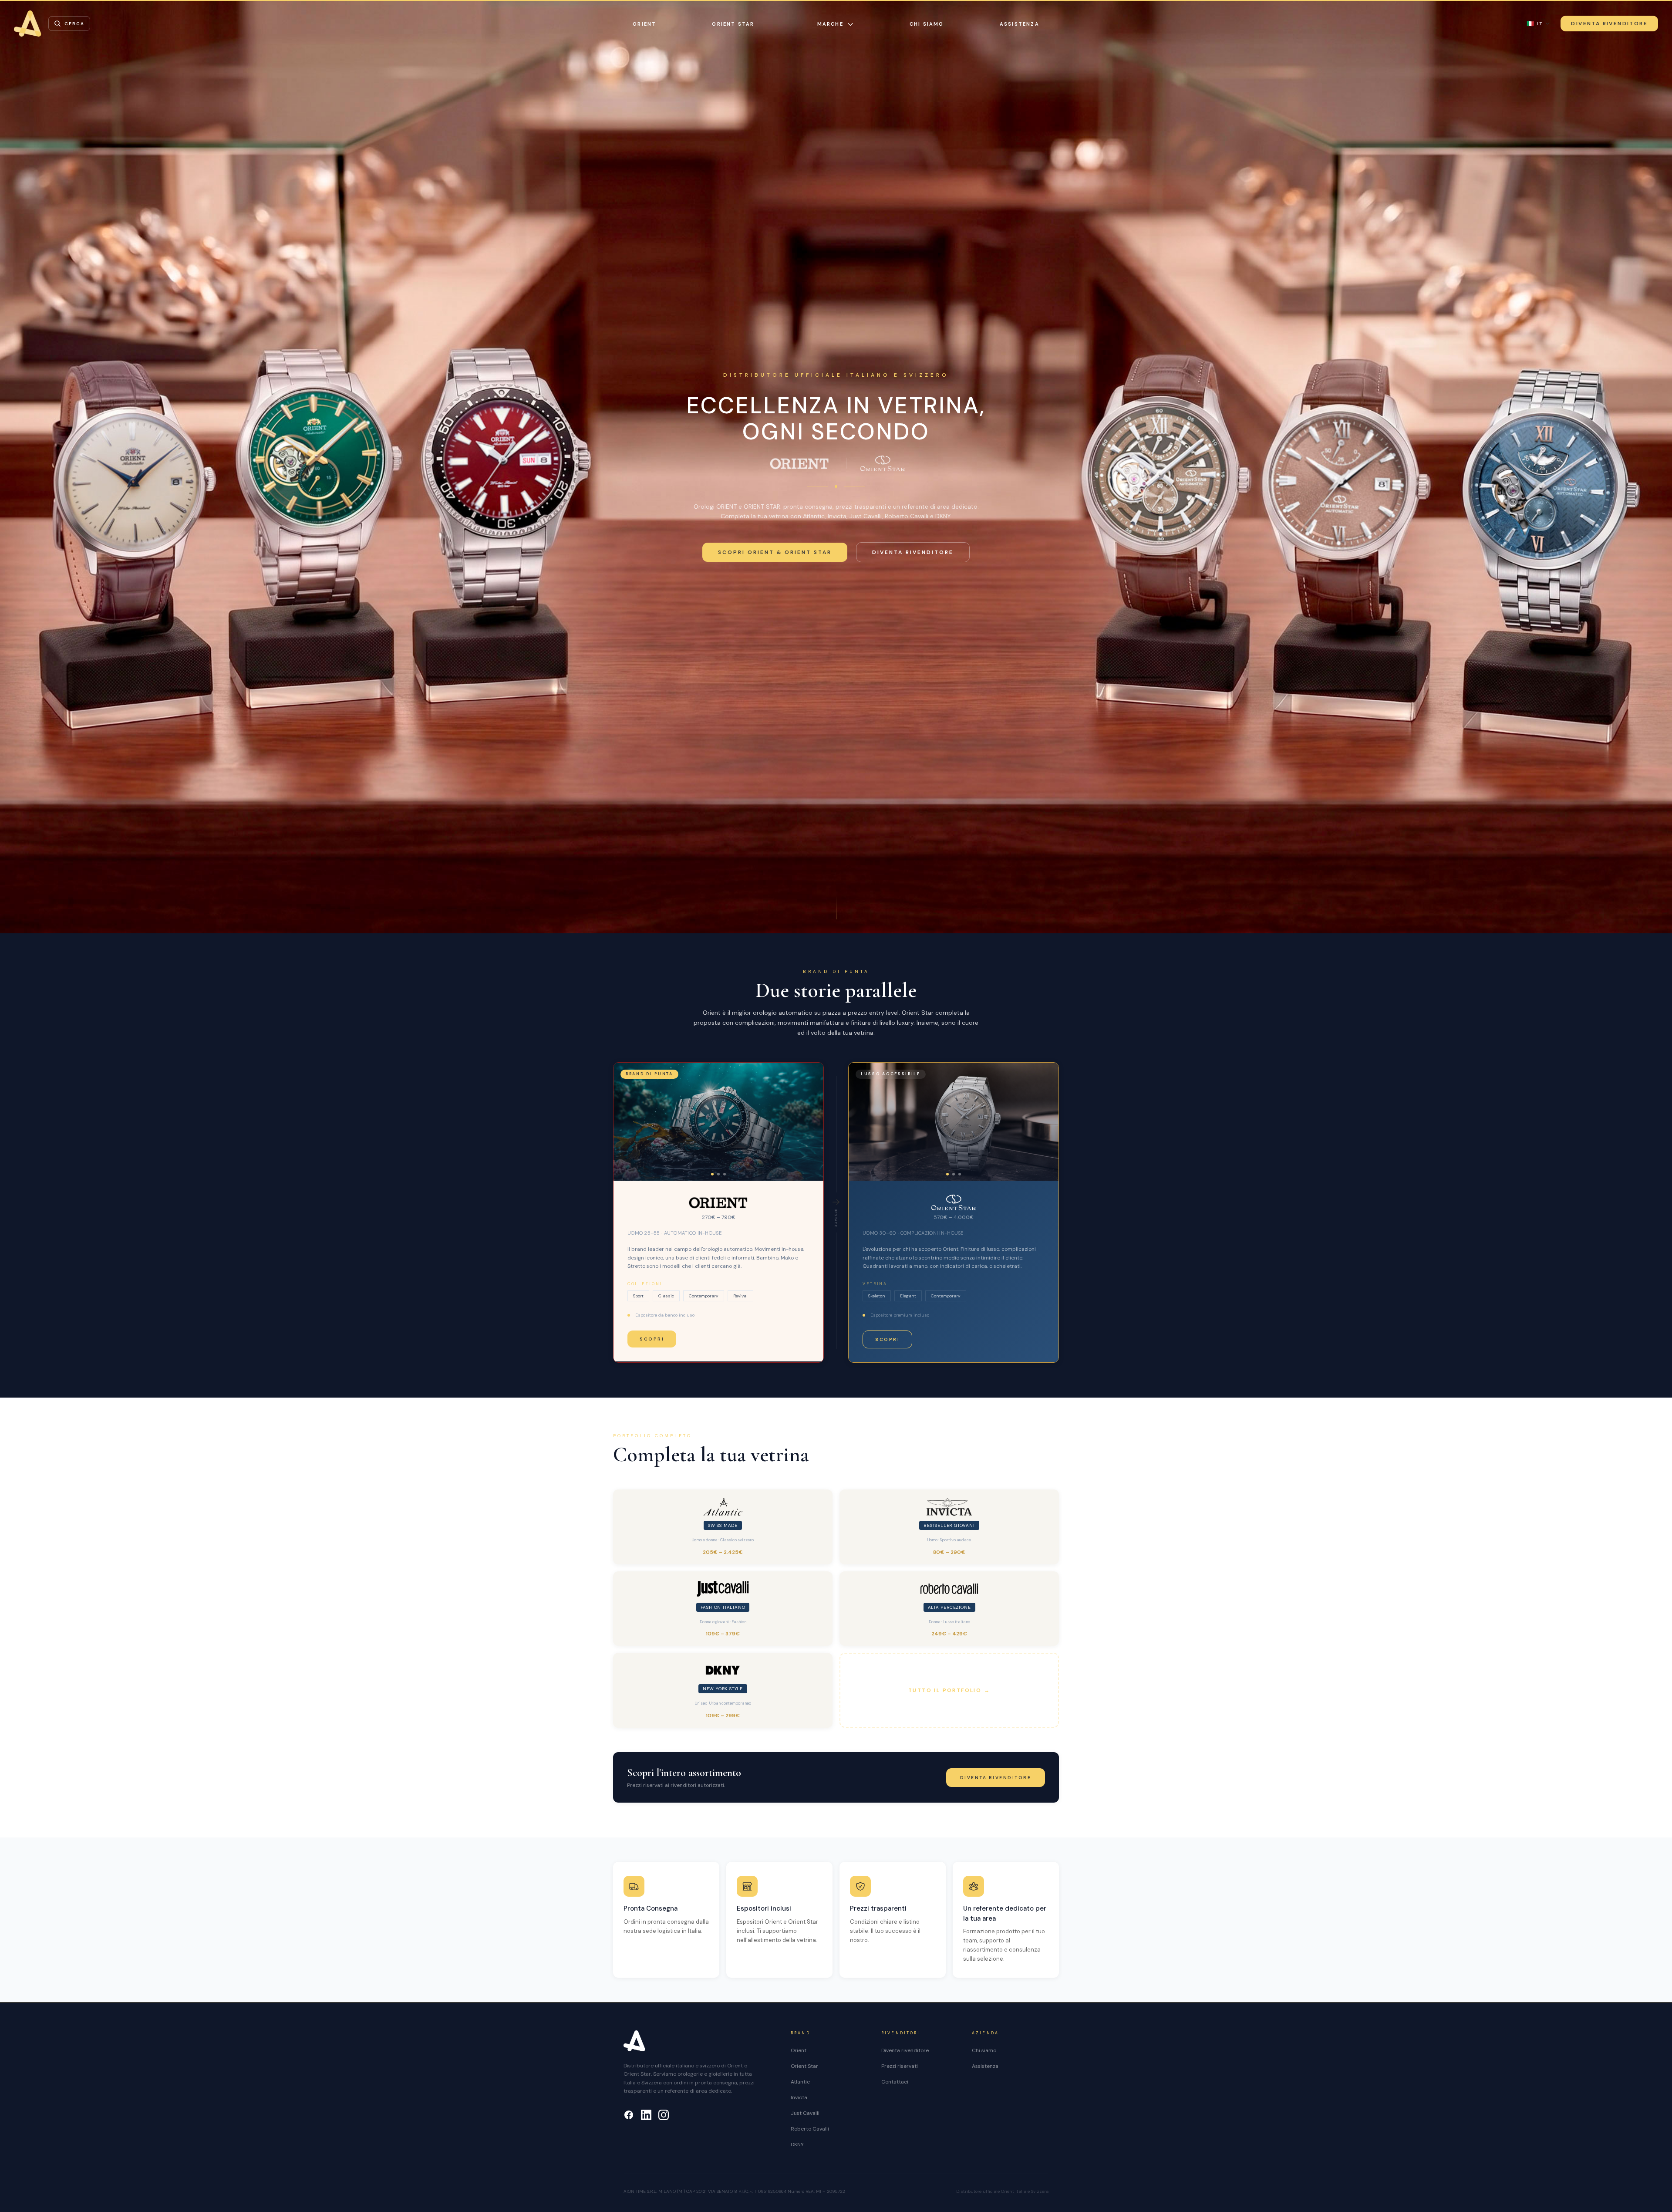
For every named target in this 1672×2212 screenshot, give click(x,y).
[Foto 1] (712, 1174)
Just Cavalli (805, 2113)
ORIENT (644, 24)
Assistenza (1020, 24)
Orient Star (804, 2066)
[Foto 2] (718, 1174)
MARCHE (830, 24)
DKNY (797, 2144)
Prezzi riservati (900, 2066)
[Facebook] (629, 2115)
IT (1535, 24)
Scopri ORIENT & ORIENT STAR (775, 552)
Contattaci (895, 2082)
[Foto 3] (725, 1174)
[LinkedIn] (646, 2115)
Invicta (799, 2097)
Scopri (652, 1339)
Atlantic (800, 2082)
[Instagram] (664, 2115)
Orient (799, 2050)
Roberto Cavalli (810, 2129)
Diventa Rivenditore (1609, 24)
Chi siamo (927, 24)
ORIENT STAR (733, 24)
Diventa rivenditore (913, 552)
